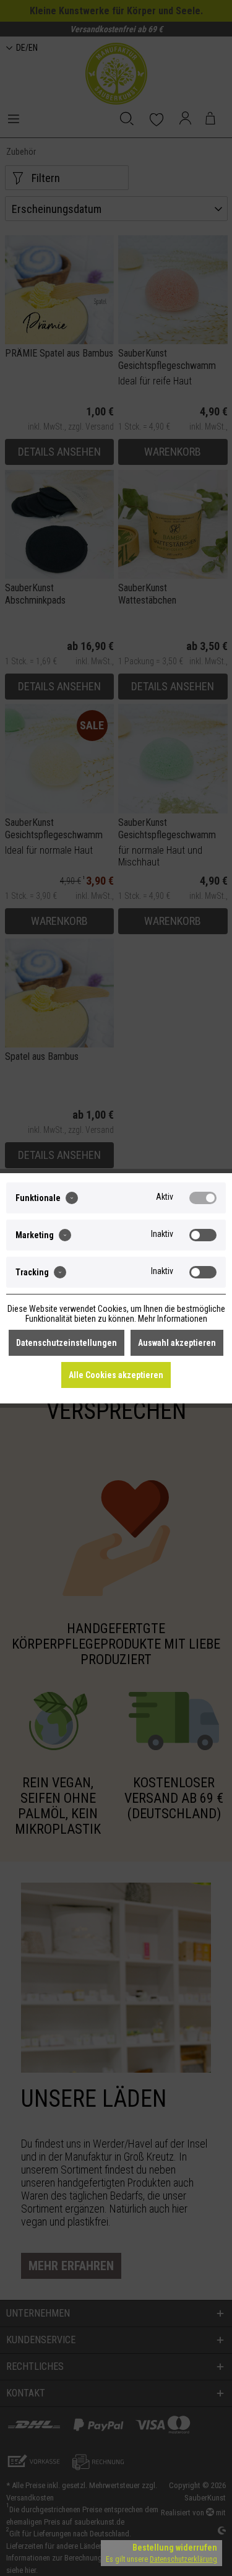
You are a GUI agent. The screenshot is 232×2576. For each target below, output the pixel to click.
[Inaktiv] (203, 1235)
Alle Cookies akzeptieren (116, 1375)
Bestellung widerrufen (175, 2548)
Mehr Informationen (173, 1319)
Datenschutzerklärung (183, 2559)
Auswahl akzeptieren (177, 1343)
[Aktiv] (203, 1198)
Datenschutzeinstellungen (67, 1343)
